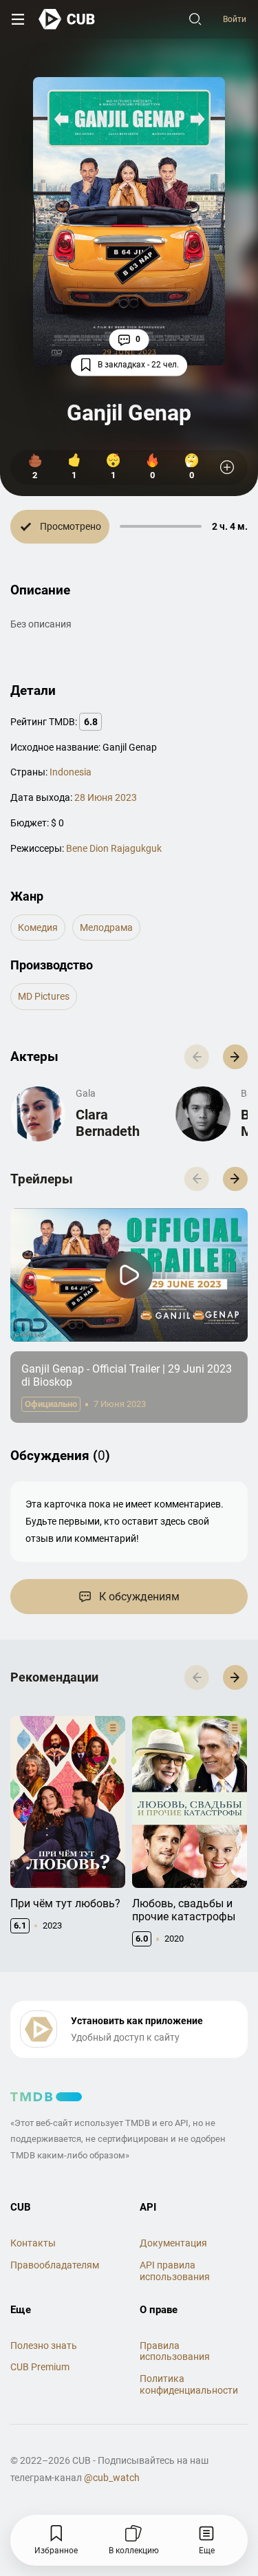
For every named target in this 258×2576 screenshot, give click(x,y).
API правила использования (175, 2271)
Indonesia (71, 772)
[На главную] (67, 19)
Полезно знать (44, 2346)
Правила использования (175, 2351)
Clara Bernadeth (108, 1123)
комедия (38, 927)
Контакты (33, 2243)
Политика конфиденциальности (189, 2384)
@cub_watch (112, 2478)
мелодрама (106, 927)
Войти (235, 19)
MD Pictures (44, 996)
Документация (173, 2243)
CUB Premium (40, 2367)
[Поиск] (195, 19)
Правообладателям (55, 2265)
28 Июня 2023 (106, 797)
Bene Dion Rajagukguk (114, 848)
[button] (235, 1057)
